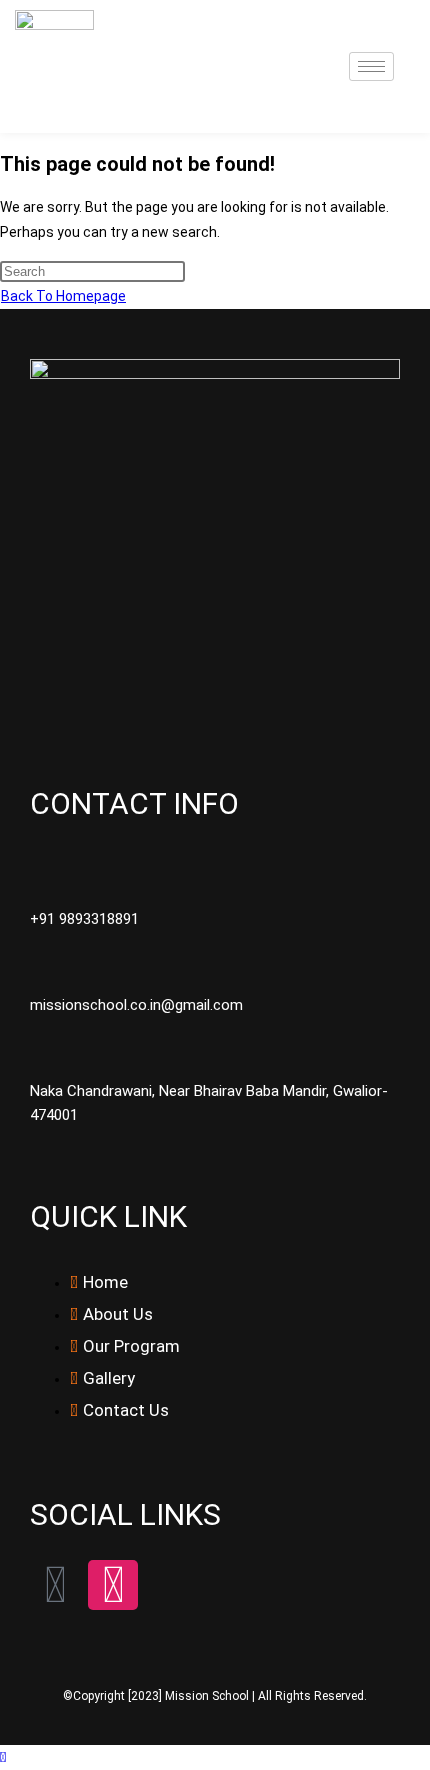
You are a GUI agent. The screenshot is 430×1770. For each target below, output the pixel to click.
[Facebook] (55, 1585)
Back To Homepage (63, 296)
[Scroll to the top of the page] (3, 1757)
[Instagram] (113, 1585)
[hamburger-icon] (371, 66)
